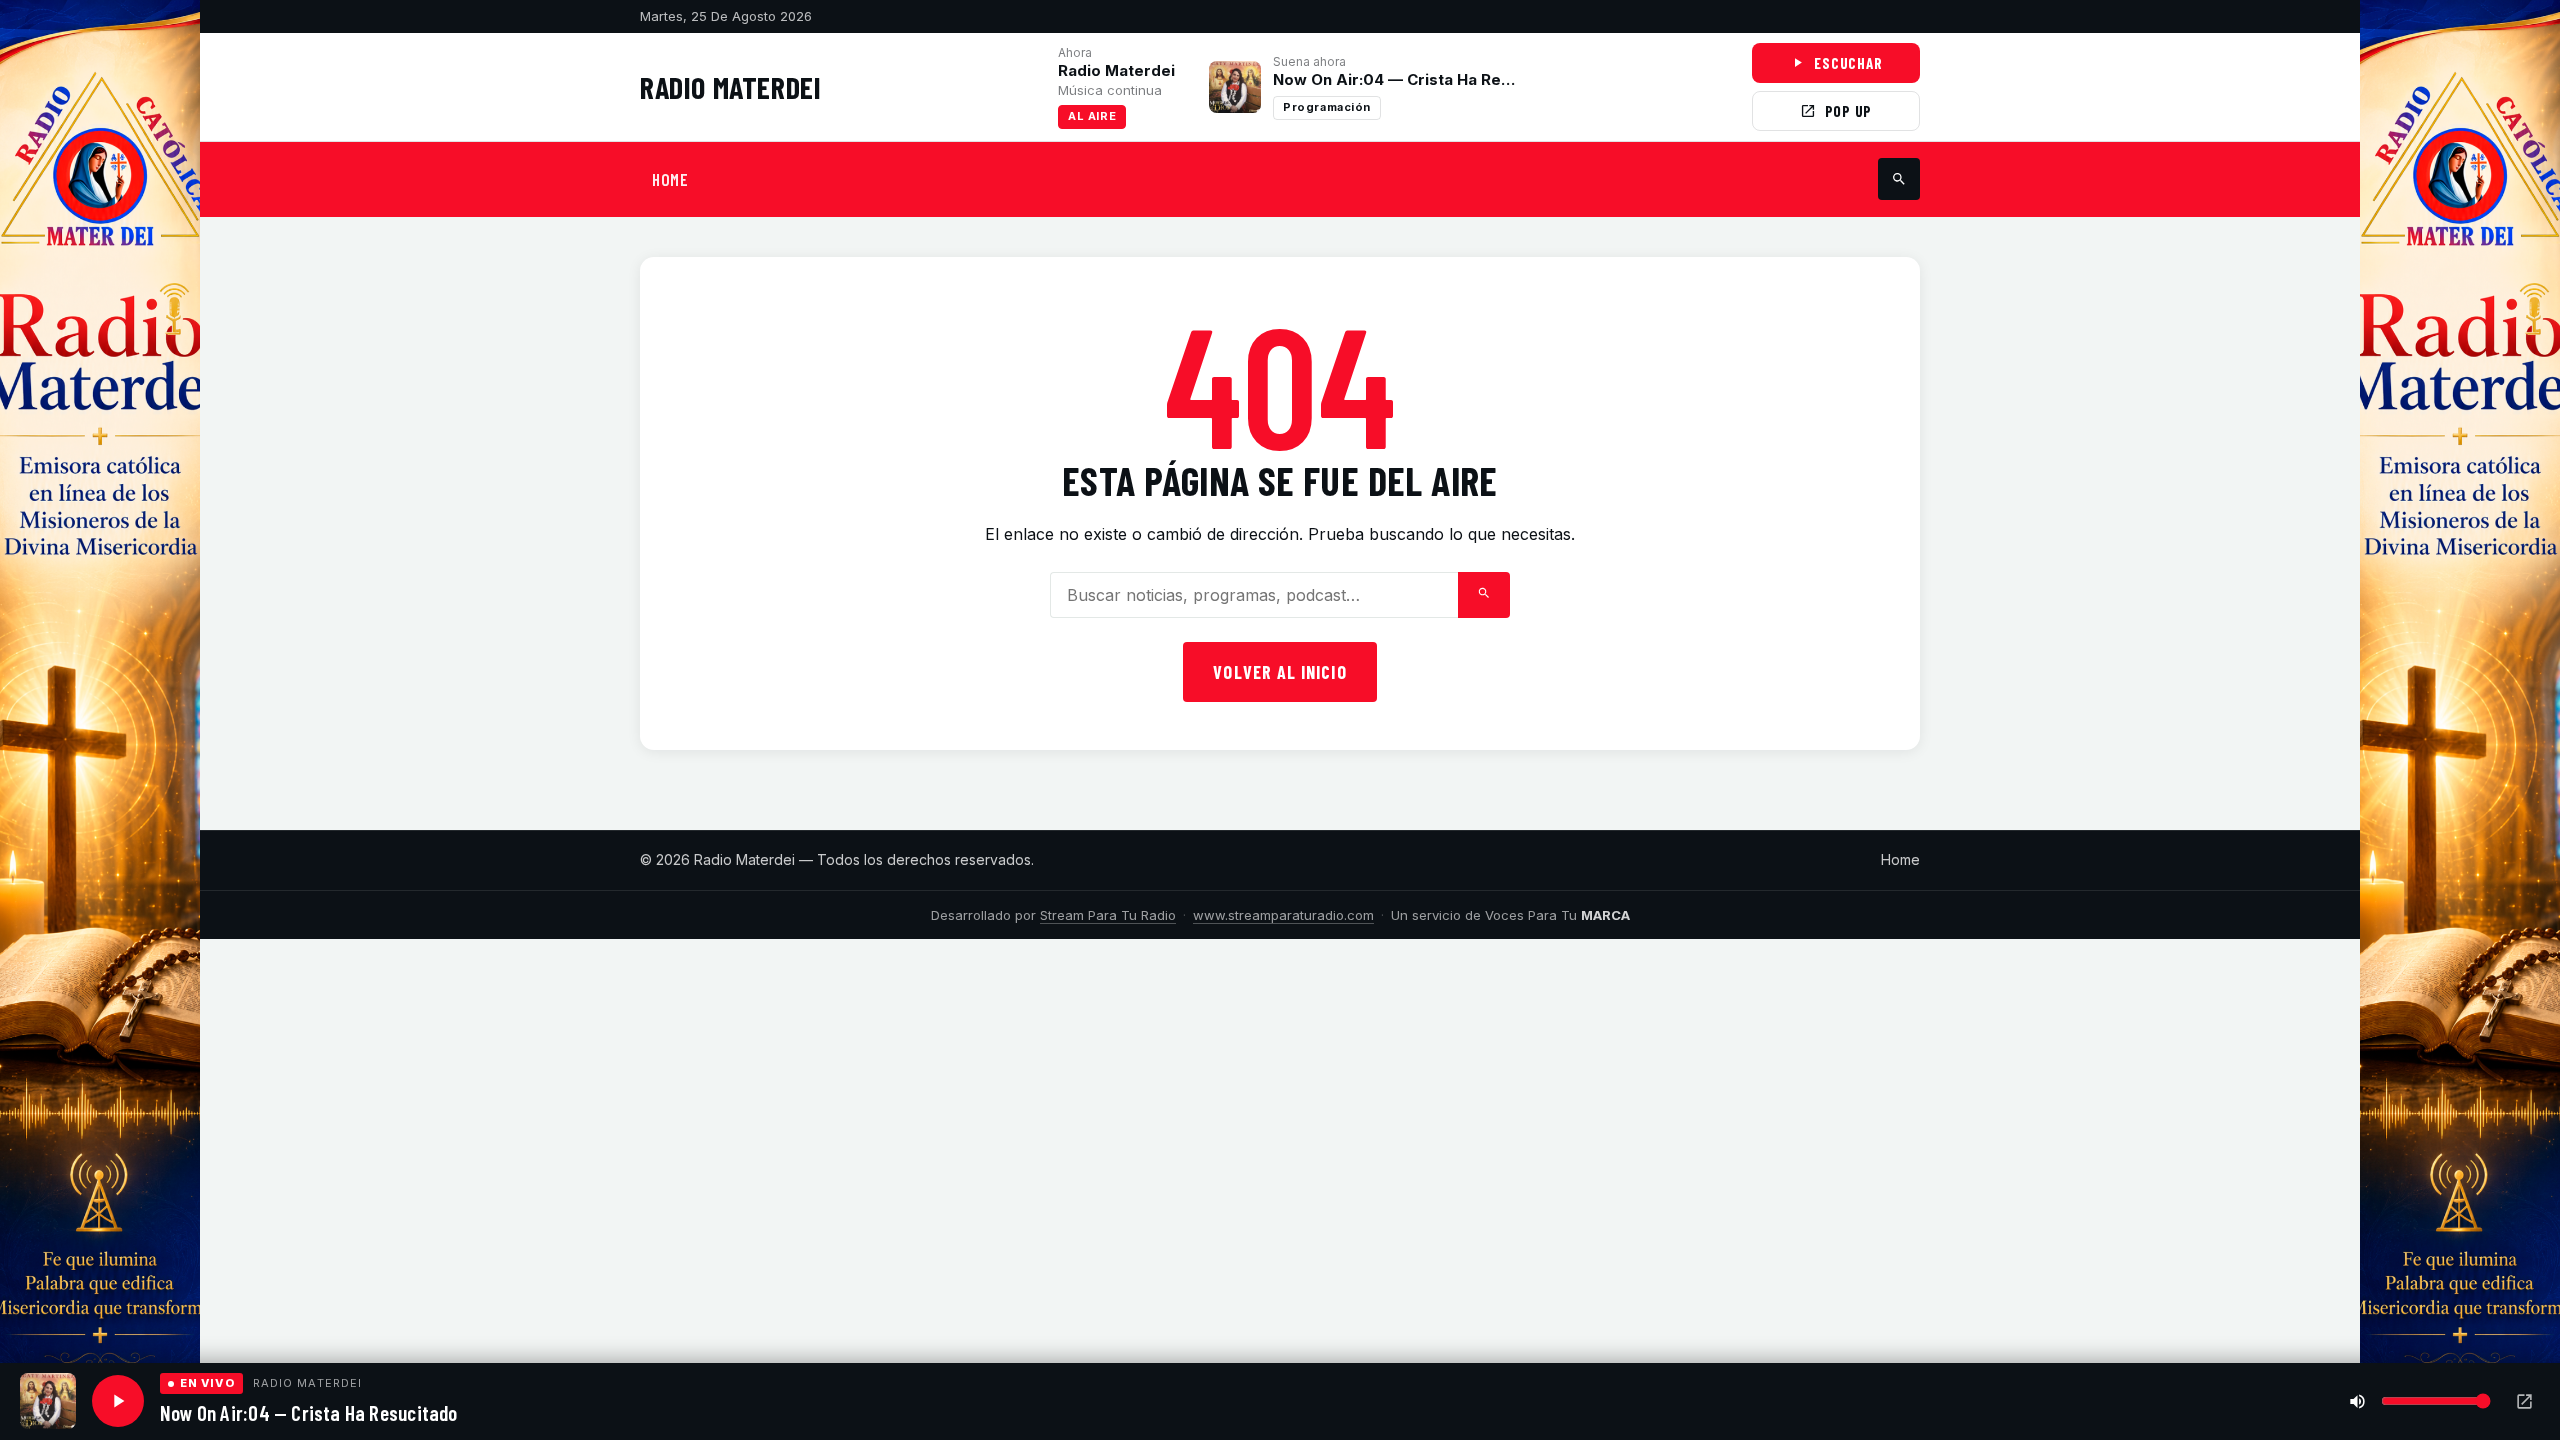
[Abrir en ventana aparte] (2524, 1401)
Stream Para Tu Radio (1108, 915)
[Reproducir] (118, 1401)
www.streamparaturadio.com (1283, 915)
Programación (1327, 107)
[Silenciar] (2357, 1401)
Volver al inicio (1279, 672)
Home (1900, 859)
